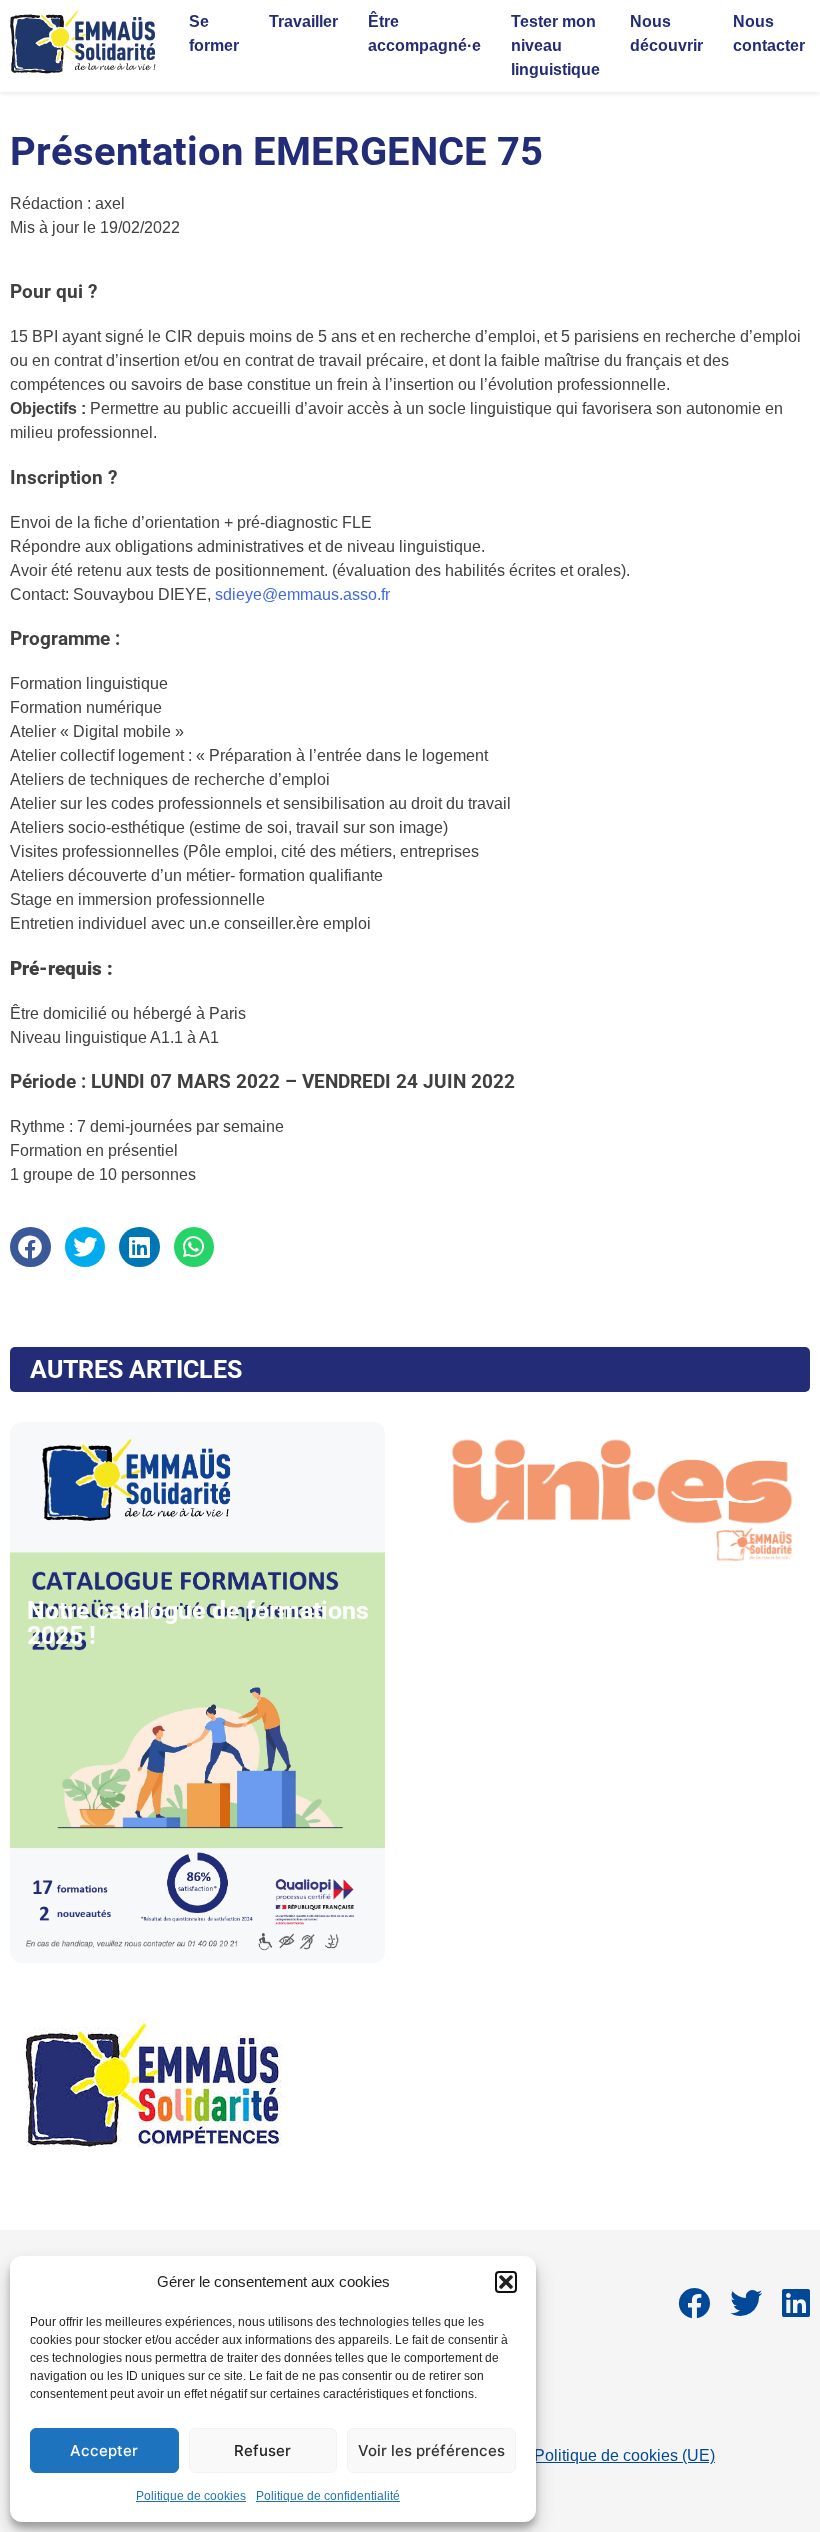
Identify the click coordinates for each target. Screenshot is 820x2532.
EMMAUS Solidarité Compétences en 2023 (153, 2204)
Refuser (262, 2450)
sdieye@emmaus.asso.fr (302, 594)
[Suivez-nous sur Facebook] (694, 2309)
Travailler (303, 21)
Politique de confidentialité (328, 2496)
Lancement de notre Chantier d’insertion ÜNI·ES (615, 1623)
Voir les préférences (431, 2450)
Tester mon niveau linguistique (555, 45)
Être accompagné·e (424, 33)
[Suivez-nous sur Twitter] (746, 2309)
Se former (214, 33)
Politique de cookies (191, 2496)
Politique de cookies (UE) (624, 2455)
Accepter (104, 2450)
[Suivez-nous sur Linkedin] (796, 2309)
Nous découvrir (666, 33)
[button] (506, 2282)
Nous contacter (769, 33)
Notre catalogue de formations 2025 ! (198, 1623)
